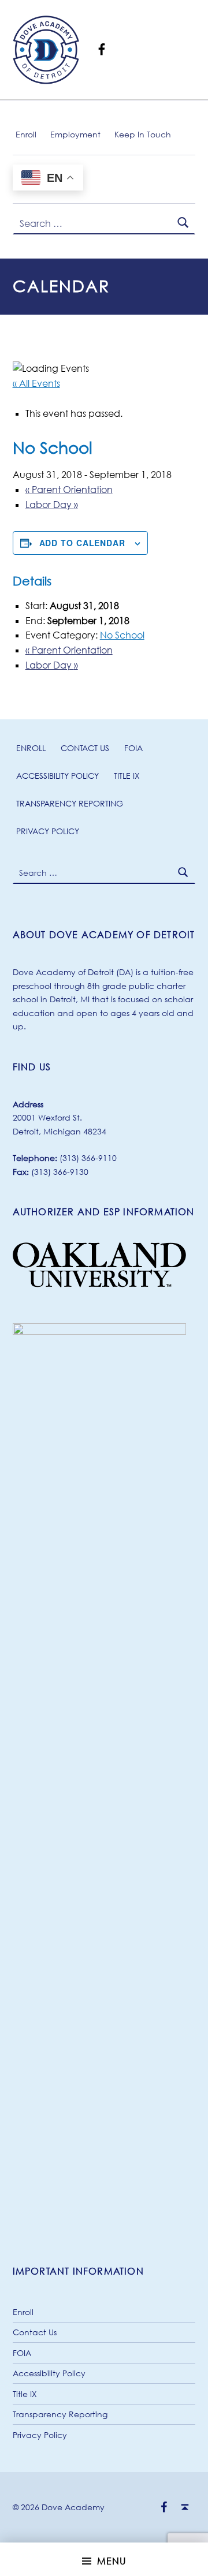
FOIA (133, 748)
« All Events (36, 383)
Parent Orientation (69, 490)
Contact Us (85, 748)
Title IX (127, 776)
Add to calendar (82, 543)
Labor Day (52, 505)
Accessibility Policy (57, 776)
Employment (75, 134)
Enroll (26, 134)
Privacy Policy (48, 831)
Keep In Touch (143, 134)
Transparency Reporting (70, 803)
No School (122, 635)
